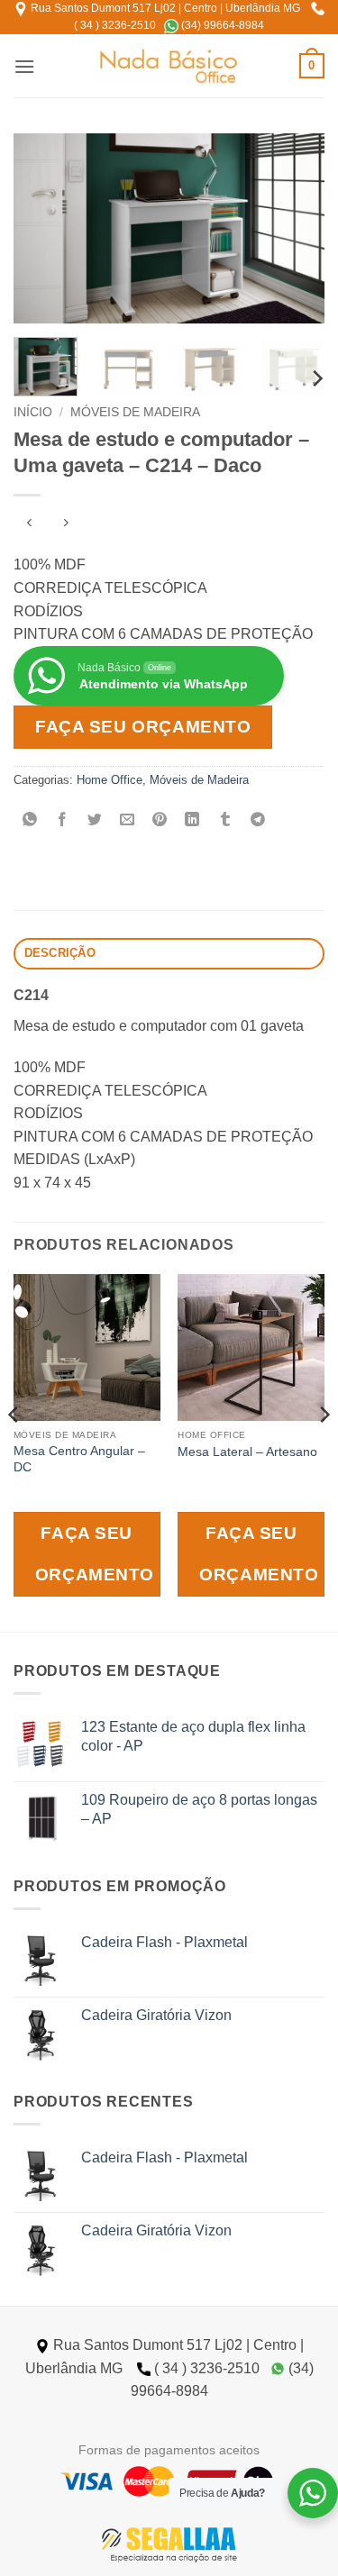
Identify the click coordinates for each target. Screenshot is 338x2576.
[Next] (296, 228)
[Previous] (42, 228)
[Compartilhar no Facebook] (63, 820)
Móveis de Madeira (135, 412)
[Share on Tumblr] (225, 820)
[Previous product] (65, 525)
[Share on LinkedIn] (192, 820)
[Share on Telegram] (257, 820)
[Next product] (29, 525)
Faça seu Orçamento (143, 727)
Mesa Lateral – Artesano (247, 1452)
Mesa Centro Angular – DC (79, 1459)
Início (33, 412)
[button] (24, 66)
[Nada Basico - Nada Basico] (169, 66)
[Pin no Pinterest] (160, 820)
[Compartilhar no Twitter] (95, 820)
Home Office (110, 780)
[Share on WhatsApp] (30, 820)
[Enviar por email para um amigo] (128, 820)
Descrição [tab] (60, 953)
